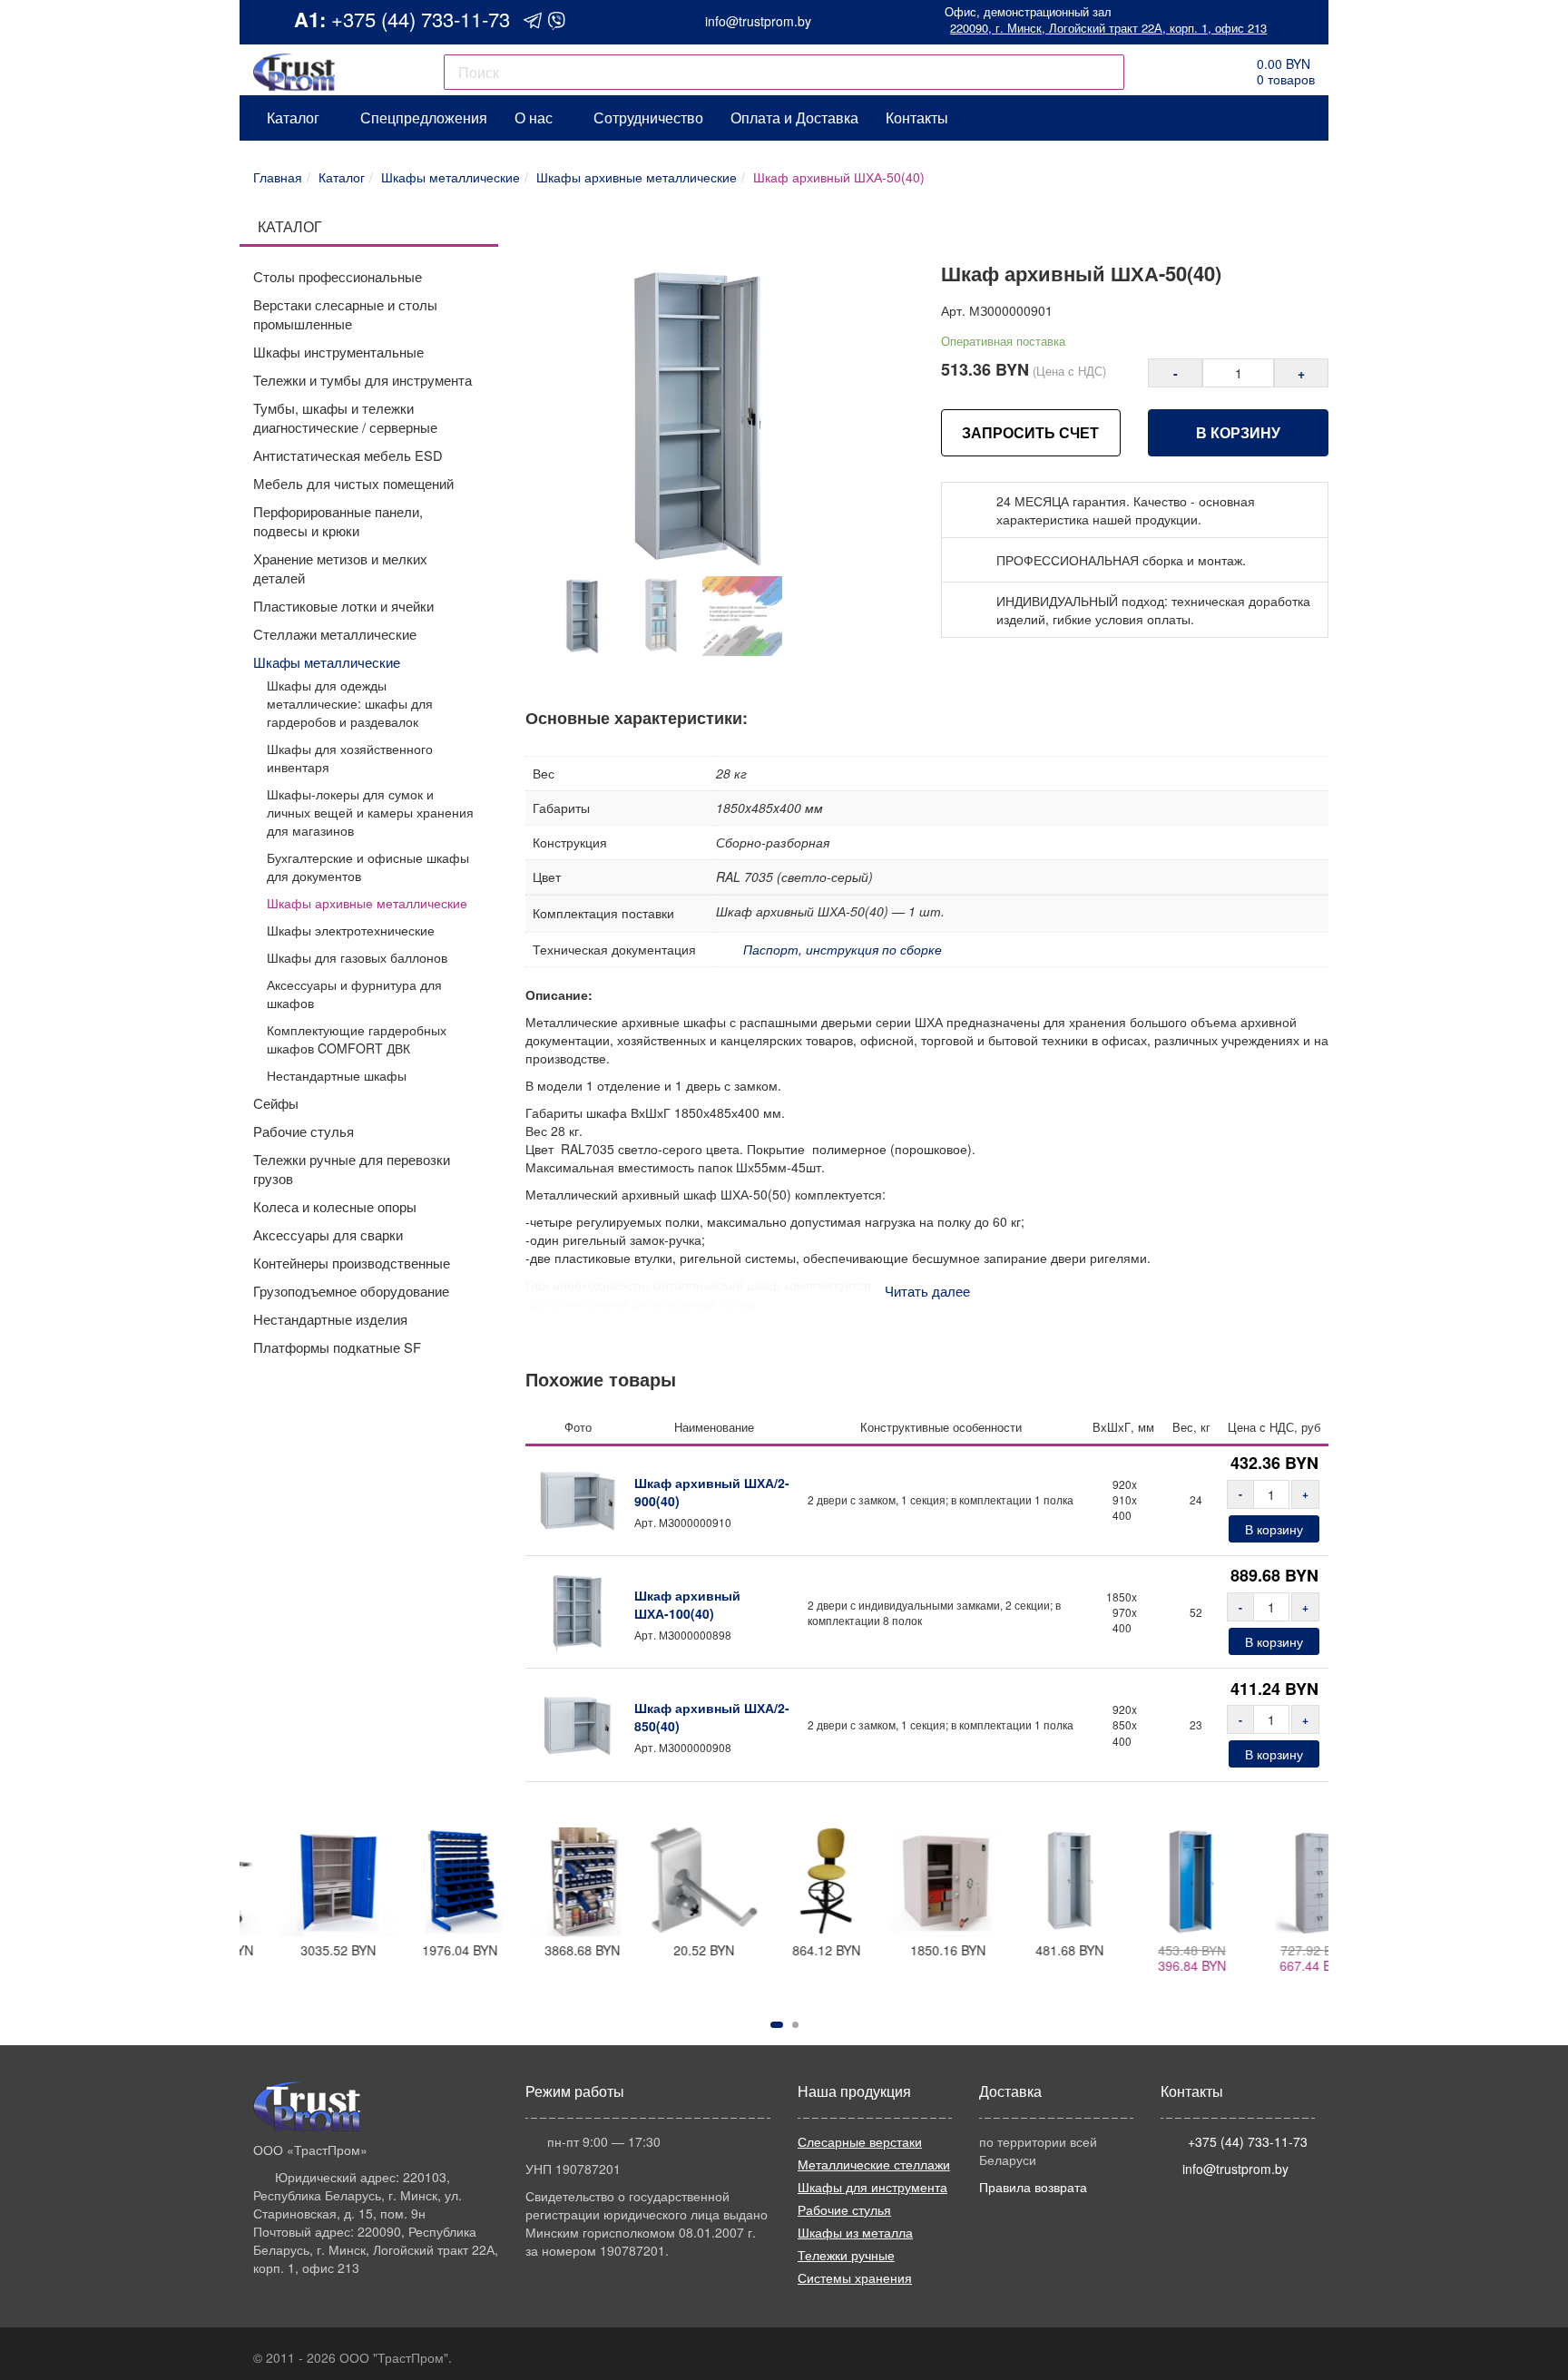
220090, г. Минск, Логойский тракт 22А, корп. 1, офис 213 (1108, 28)
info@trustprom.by (758, 21)
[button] (777, 2025)
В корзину (1238, 432)
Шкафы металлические (327, 662)
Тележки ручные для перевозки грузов (352, 1169)
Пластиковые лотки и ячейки (343, 606)
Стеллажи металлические (335, 634)
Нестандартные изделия (330, 1319)
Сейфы (276, 1103)
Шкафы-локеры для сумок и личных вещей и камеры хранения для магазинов (370, 812)
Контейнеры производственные (352, 1263)
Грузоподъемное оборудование (351, 1291)
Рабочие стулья (304, 1131)
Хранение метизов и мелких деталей (340, 568)
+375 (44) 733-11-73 (421, 19)
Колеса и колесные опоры (335, 1206)
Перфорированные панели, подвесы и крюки (338, 521)
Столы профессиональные (338, 276)
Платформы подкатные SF (337, 1347)
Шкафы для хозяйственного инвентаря (350, 758)
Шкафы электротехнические (351, 930)
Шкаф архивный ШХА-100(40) (687, 1604)
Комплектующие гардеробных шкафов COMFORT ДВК (357, 1039)
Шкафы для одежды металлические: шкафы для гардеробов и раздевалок (350, 703)
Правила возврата (1033, 2187)
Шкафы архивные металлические (367, 903)
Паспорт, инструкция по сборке (843, 949)
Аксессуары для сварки (328, 1234)
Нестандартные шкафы (337, 1075)
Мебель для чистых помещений (353, 483)
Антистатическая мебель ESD (348, 455)
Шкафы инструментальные (338, 352)
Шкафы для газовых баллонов (357, 957)
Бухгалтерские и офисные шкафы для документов (368, 867)
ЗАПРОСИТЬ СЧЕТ (1030, 432)
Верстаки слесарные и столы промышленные (345, 314)
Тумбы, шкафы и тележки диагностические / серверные (345, 417)
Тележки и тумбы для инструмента (363, 380)
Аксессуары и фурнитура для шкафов (354, 994)
